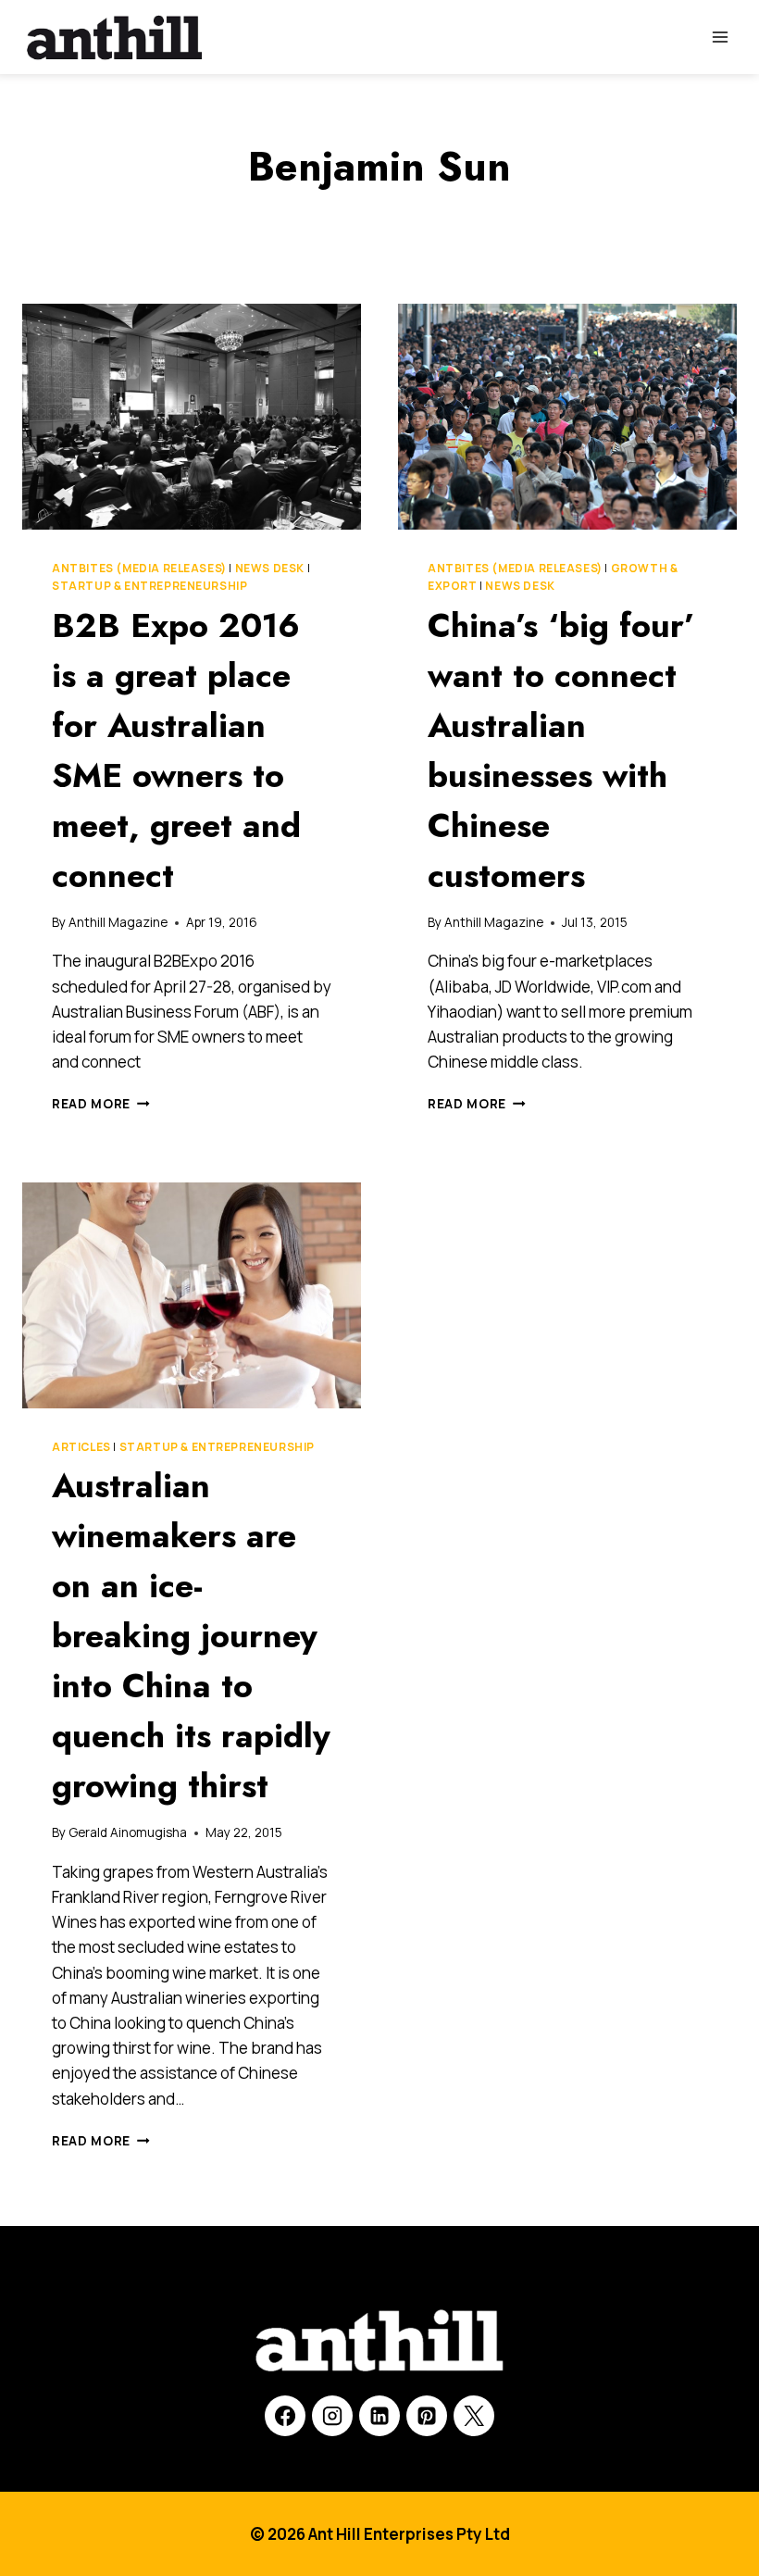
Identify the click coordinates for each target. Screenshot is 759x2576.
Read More (101, 1104)
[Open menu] (720, 37)
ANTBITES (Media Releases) (139, 568)
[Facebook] (285, 2416)
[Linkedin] (379, 2416)
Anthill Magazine (118, 922)
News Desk (270, 568)
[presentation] (192, 417)
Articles (81, 1447)
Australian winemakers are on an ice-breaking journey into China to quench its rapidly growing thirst (191, 1635)
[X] (474, 2416)
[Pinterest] (427, 2416)
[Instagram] (332, 2416)
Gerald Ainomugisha (128, 1832)
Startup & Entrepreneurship (149, 586)
